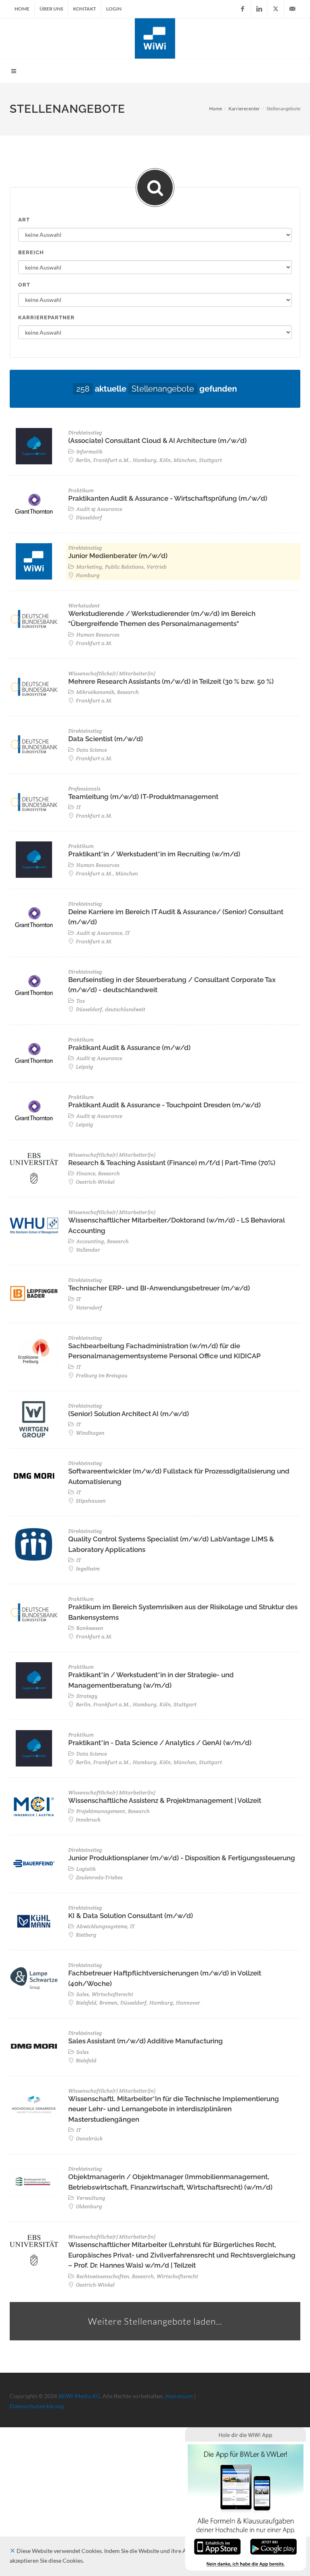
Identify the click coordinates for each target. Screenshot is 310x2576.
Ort (24, 285)
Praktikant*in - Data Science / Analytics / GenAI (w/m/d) (160, 1743)
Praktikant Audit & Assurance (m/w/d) (129, 1048)
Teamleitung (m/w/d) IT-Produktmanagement (143, 797)
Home (22, 9)
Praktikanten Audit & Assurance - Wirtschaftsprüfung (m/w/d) (168, 498)
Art (24, 220)
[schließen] (13, 2551)
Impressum (179, 2396)
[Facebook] (243, 9)
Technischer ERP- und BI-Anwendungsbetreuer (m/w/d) (159, 1288)
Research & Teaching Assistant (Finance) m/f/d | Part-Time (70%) (172, 1163)
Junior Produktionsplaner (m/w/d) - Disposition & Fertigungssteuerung (182, 1858)
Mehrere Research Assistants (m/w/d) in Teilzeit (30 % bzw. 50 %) (171, 681)
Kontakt (85, 9)
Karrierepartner (46, 317)
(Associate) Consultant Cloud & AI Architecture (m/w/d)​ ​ (158, 441)
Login (114, 9)
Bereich (31, 252)
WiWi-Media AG (79, 2396)
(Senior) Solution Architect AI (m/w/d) (129, 1414)
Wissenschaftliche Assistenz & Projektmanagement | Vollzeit (165, 1800)
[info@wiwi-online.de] (292, 9)
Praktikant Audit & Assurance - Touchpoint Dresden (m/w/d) (164, 1105)
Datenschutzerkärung (37, 2406)
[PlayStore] (273, 2546)
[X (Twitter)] (276, 9)
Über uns (51, 9)
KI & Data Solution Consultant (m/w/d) (131, 1916)
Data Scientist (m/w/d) (106, 739)
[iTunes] (217, 2546)
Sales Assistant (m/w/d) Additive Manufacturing (146, 2041)
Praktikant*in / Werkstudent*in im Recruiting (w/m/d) (154, 854)
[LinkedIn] (259, 9)
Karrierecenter (244, 109)
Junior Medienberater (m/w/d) (118, 556)
